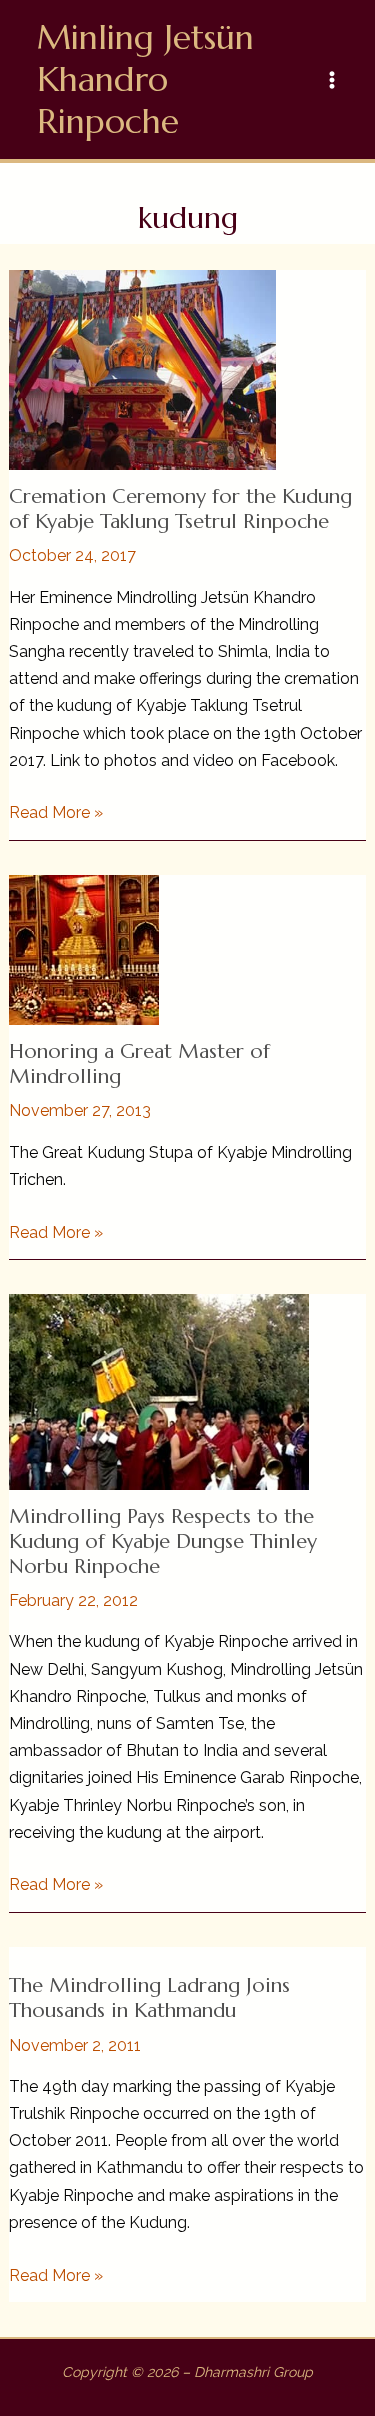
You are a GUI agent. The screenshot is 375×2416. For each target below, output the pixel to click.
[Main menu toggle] (333, 80)
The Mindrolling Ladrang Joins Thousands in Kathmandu (149, 1998)
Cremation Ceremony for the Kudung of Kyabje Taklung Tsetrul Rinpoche (180, 509)
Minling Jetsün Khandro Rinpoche (145, 79)
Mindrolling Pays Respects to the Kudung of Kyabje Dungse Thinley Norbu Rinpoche (163, 1541)
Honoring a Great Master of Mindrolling (139, 1064)
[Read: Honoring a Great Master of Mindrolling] (84, 949)
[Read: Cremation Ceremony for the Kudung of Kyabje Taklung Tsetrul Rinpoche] (142, 368)
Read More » (56, 814)
